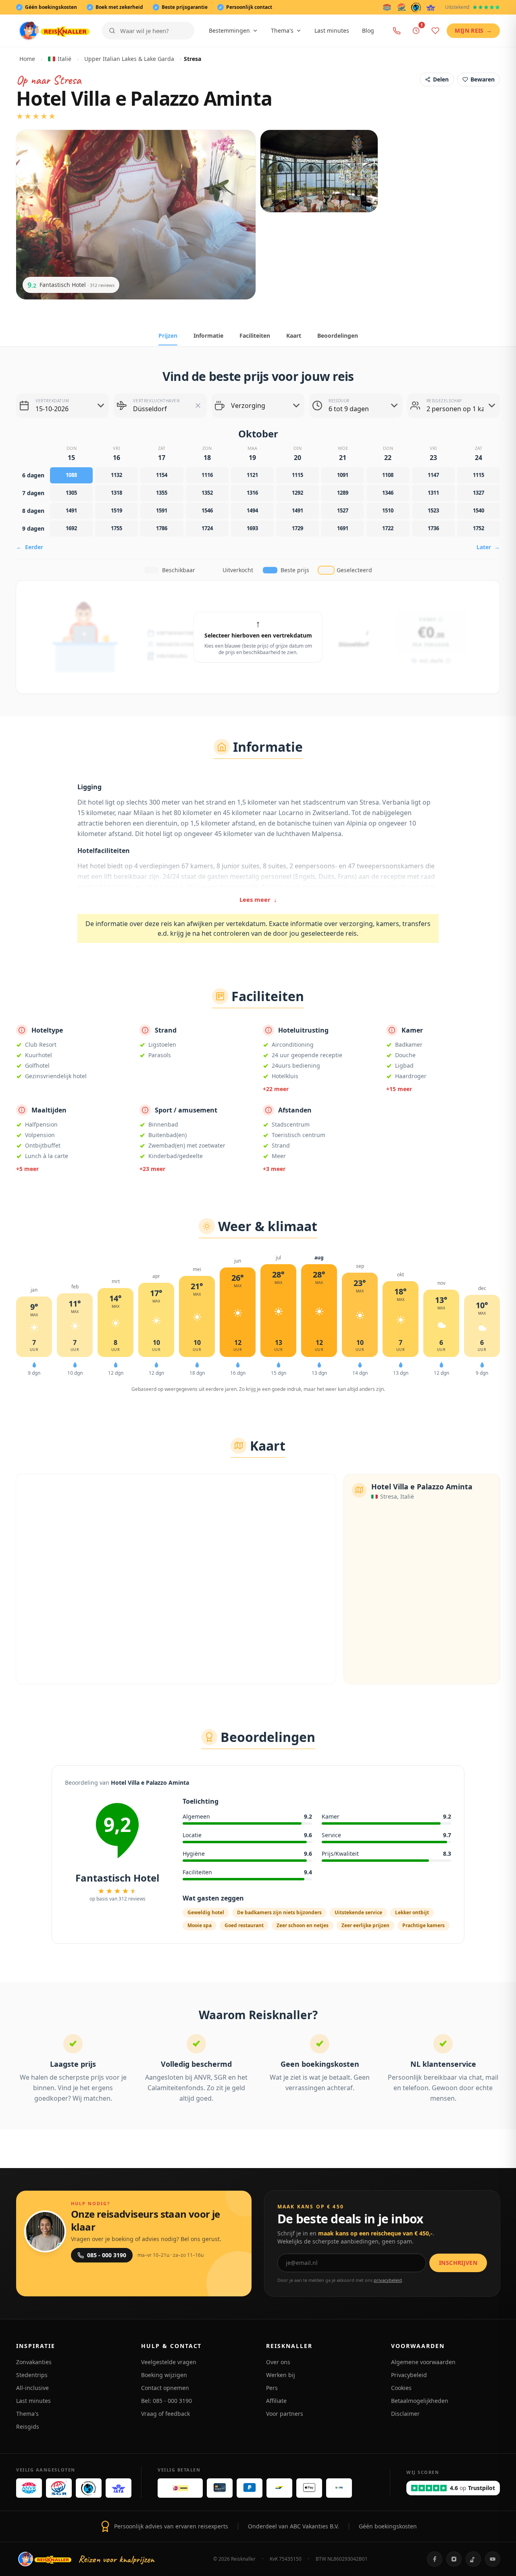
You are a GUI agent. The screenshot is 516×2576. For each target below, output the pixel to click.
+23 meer (152, 1169)
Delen (441, 79)
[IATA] (431, 7)
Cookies (401, 2388)
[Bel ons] (397, 31)
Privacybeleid (409, 2375)
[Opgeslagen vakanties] (435, 31)
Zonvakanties (34, 2362)
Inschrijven (458, 2263)
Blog (368, 30)
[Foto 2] (319, 171)
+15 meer (399, 1089)
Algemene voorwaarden (423, 2362)
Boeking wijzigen (164, 2375)
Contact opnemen (165, 2388)
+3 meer (274, 1169)
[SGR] (402, 7)
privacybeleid (388, 2280)
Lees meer (258, 899)
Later (488, 547)
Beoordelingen (338, 336)
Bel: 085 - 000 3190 (166, 2401)
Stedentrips (32, 2375)
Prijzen (168, 336)
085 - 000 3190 (107, 2255)
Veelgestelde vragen (169, 2362)
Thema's (282, 30)
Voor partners (285, 2414)
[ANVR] (387, 7)
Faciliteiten (255, 336)
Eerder (30, 547)
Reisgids (28, 2426)
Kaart (294, 336)
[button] (198, 406)
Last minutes (332, 30)
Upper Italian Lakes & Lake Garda (129, 59)
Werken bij (281, 2375)
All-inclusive (32, 2388)
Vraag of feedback (165, 2414)
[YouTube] (493, 2559)
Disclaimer (405, 2414)
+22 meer (276, 1089)
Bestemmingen (229, 30)
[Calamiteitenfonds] (416, 7)
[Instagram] (454, 2559)
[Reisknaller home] (54, 31)
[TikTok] (473, 2559)
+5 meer (27, 1169)
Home (27, 59)
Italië (64, 59)
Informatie (208, 336)
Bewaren (483, 79)
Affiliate (276, 2401)
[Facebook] (435, 2559)
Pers (272, 2388)
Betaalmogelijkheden (420, 2401)
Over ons (278, 2362)
